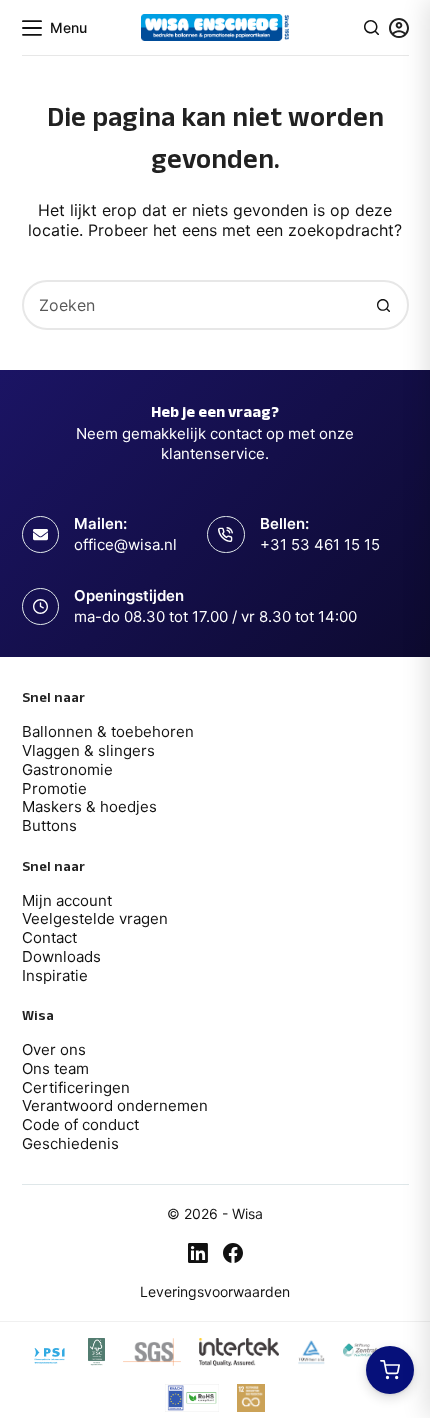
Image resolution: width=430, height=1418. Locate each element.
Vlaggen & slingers (88, 750)
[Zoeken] (371, 27)
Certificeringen (76, 1087)
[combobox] (192, 305)
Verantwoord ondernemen (115, 1105)
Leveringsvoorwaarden (215, 1291)
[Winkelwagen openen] (390, 1370)
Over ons (54, 1049)
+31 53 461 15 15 (320, 544)
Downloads (61, 956)
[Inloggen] (399, 28)
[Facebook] (233, 1253)
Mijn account (67, 900)
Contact (49, 937)
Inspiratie (55, 975)
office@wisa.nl (125, 544)
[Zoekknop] (384, 305)
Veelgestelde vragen (95, 918)
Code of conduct (80, 1124)
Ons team (55, 1068)
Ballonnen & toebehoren (108, 731)
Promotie (54, 788)
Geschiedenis (70, 1143)
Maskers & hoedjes (89, 806)
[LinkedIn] (198, 1253)
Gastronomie (67, 769)
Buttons (49, 825)
